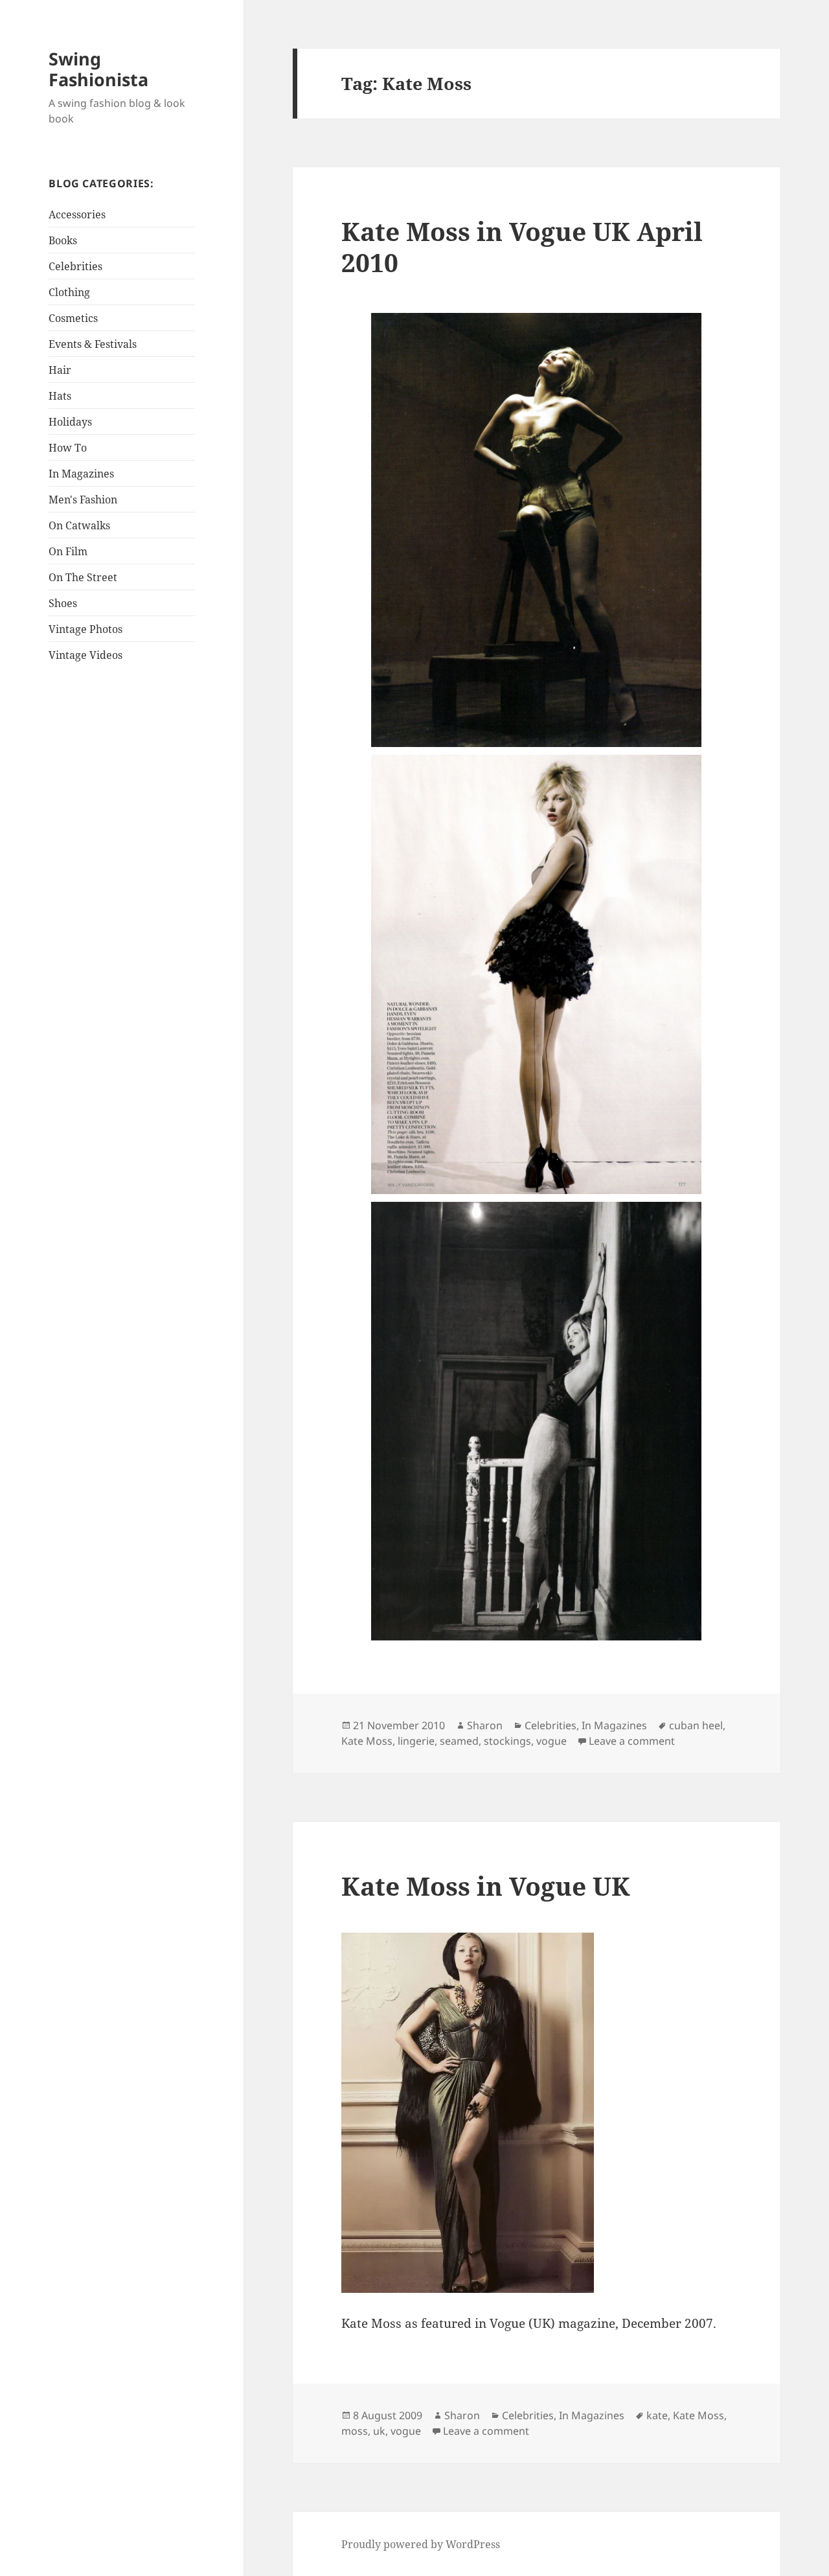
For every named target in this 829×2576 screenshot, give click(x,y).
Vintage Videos (85, 655)
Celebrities (75, 266)
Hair (60, 370)
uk (379, 2431)
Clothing (69, 292)
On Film (68, 551)
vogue (551, 1741)
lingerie (416, 1741)
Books (63, 240)
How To (68, 448)
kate (657, 2415)
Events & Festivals (93, 344)
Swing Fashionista (98, 69)
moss (355, 2431)
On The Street (83, 577)
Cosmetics (73, 318)
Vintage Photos (85, 629)
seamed (459, 1741)
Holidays (70, 422)
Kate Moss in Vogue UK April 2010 (522, 247)
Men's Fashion (83, 500)
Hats (60, 396)
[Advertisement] (130, 873)
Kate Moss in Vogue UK (486, 1886)
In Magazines (81, 474)
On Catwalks (79, 525)
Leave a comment (632, 1741)
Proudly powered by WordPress (421, 2544)
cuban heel (696, 1725)
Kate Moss (367, 1741)
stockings (507, 1741)
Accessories (77, 214)
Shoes (63, 603)
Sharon (485, 1725)
